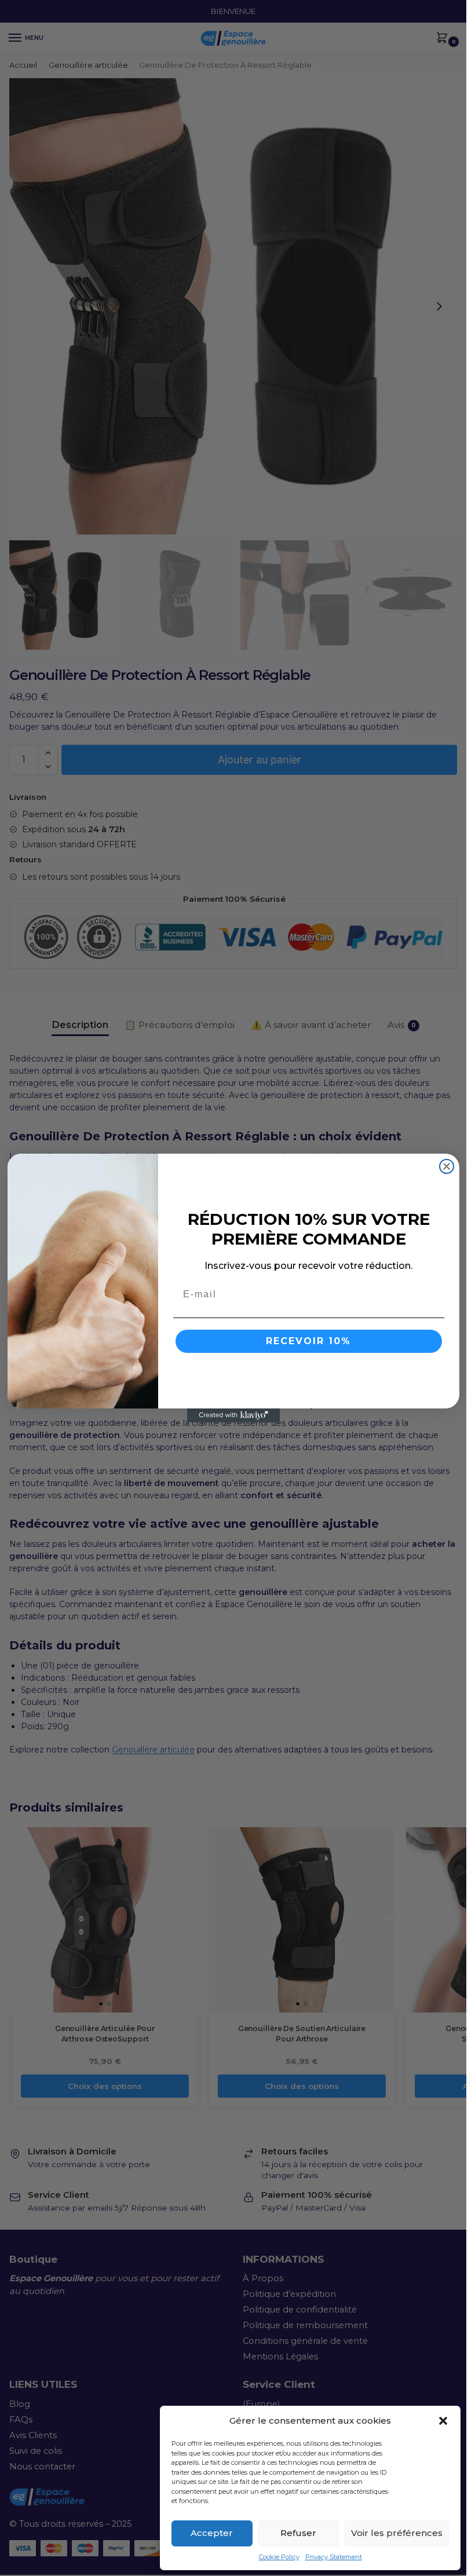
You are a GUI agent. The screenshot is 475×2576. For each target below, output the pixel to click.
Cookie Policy (279, 2557)
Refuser (298, 2533)
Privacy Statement (334, 2557)
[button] (443, 2421)
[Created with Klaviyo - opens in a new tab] (233, 1415)
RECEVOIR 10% (308, 1341)
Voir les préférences (397, 2533)
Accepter (212, 2533)
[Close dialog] (447, 1166)
